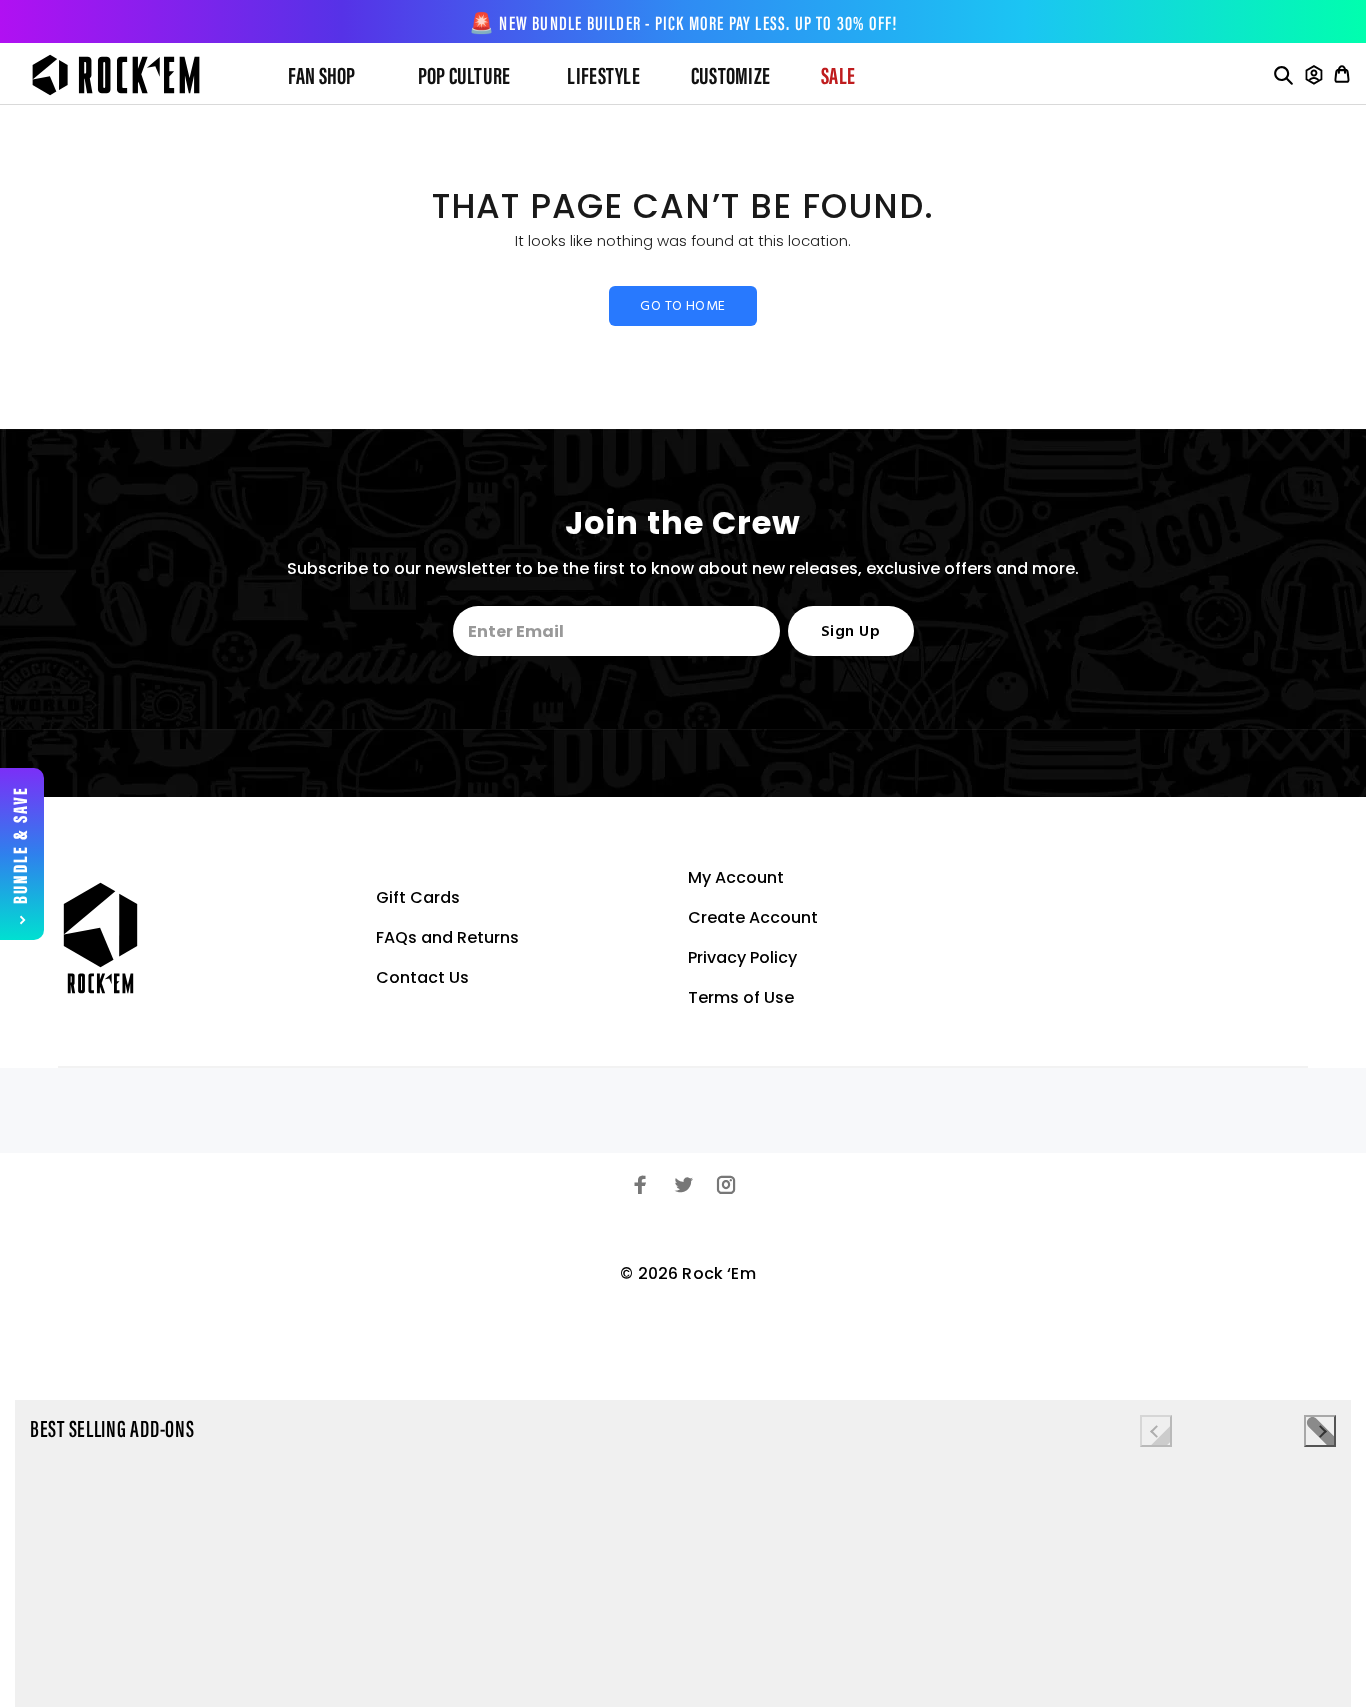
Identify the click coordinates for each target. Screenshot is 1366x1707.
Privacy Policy (742, 957)
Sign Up (850, 632)
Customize (730, 78)
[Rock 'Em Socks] (132, 75)
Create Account (753, 917)
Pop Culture (464, 78)
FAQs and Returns (447, 937)
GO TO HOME (682, 306)
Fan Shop (322, 78)
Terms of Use (741, 997)
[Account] (1314, 75)
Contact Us (422, 977)
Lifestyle (603, 78)
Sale (838, 78)
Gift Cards (418, 897)
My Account (736, 877)
